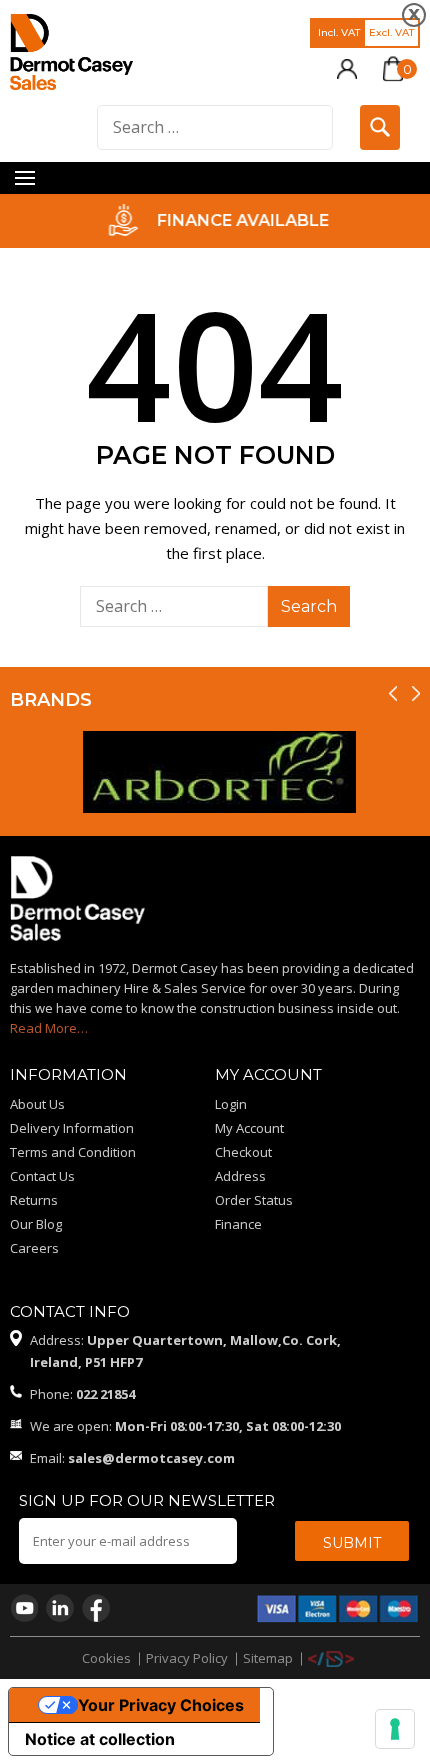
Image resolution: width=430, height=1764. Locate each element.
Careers (34, 1248)
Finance (238, 1224)
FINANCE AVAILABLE (241, 220)
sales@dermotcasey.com (151, 1458)
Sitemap (268, 1658)
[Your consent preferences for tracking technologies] (395, 1729)
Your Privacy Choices (161, 1705)
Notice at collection (100, 1739)
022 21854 (105, 1394)
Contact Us (42, 1176)
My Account (249, 1128)
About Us (37, 1104)
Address (240, 1176)
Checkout (243, 1152)
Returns (34, 1200)
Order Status (254, 1200)
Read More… (49, 1028)
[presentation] (393, 694)
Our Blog (36, 1224)
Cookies (106, 1658)
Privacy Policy (187, 1658)
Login (231, 1104)
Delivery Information (72, 1128)
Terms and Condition (73, 1152)
